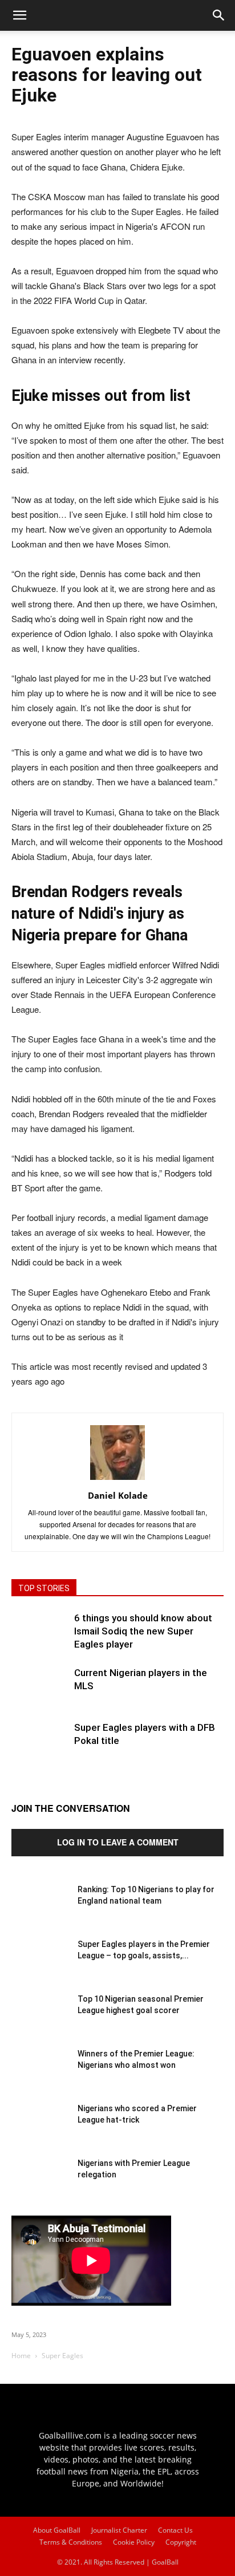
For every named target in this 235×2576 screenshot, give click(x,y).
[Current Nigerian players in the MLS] (40, 1695)
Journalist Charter (119, 2530)
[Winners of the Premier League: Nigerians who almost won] (40, 2076)
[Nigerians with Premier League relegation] (40, 2186)
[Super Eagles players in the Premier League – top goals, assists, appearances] (40, 1967)
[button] (219, 15)
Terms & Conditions (71, 2542)
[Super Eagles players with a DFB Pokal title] (40, 1750)
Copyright (181, 2542)
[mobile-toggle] (19, 15)
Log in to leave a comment (118, 1842)
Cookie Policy (134, 2542)
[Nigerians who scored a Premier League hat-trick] (40, 2131)
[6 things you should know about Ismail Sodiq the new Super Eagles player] (40, 1640)
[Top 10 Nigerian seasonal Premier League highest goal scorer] (40, 2022)
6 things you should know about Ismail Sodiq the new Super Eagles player (143, 1631)
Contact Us (175, 2530)
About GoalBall (57, 2530)
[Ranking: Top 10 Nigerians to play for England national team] (40, 1912)
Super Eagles (62, 2356)
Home (21, 2356)
